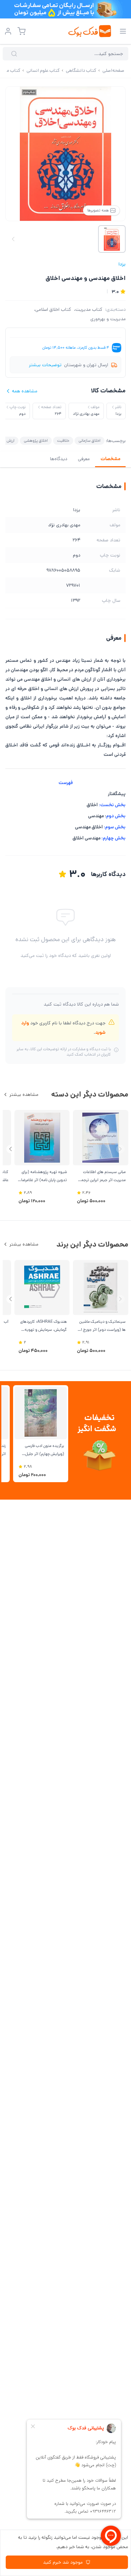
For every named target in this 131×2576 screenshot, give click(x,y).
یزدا (122, 264)
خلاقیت (63, 441)
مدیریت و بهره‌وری (108, 319)
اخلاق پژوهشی (36, 441)
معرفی (84, 459)
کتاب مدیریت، (88, 309)
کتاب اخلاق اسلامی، (53, 309)
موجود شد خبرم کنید (63, 2562)
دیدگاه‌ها (59, 459)
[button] (11, 1149)
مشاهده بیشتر (24, 1095)
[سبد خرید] (21, 31)
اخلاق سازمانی (90, 441)
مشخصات (110, 459)
